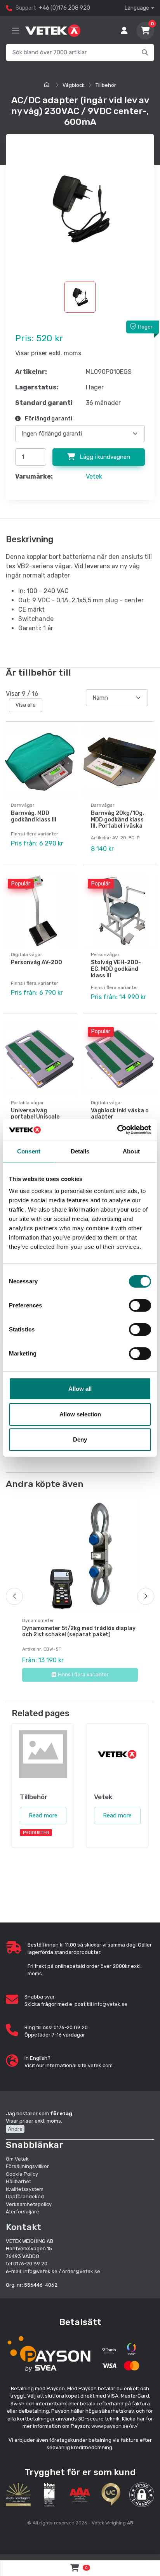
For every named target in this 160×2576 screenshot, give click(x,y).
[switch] (140, 1305)
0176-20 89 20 (30, 2264)
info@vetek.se (110, 2004)
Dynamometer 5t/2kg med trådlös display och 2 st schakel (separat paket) (79, 1632)
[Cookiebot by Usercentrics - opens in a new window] (117, 1130)
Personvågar (105, 954)
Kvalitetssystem (25, 2189)
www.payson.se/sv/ (115, 2426)
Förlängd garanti (48, 419)
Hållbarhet (18, 2181)
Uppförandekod (25, 2197)
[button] (142, 2495)
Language (137, 8)
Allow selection (80, 1414)
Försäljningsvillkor (27, 2166)
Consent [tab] (29, 1151)
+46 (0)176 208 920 (64, 8)
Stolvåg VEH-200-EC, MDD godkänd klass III (116, 969)
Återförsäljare (23, 2212)
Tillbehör (106, 85)
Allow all (80, 1389)
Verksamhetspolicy (29, 2204)
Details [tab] (80, 1151)
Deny (80, 1439)
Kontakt (23, 2227)
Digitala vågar (27, 954)
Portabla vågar (27, 1103)
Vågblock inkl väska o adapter (120, 1114)
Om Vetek (17, 2159)
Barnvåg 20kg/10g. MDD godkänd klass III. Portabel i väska (117, 820)
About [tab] (131, 1151)
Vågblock (74, 85)
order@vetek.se (81, 2271)
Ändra (15, 2129)
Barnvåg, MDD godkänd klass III (34, 816)
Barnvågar (23, 805)
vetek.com (100, 2065)
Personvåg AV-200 (37, 962)
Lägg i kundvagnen (104, 457)
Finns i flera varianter (83, 1674)
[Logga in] (124, 31)
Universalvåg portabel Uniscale (35, 1114)
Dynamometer (38, 1620)
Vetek (94, 476)
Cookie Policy (22, 2174)
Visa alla (26, 705)
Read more (43, 1815)
